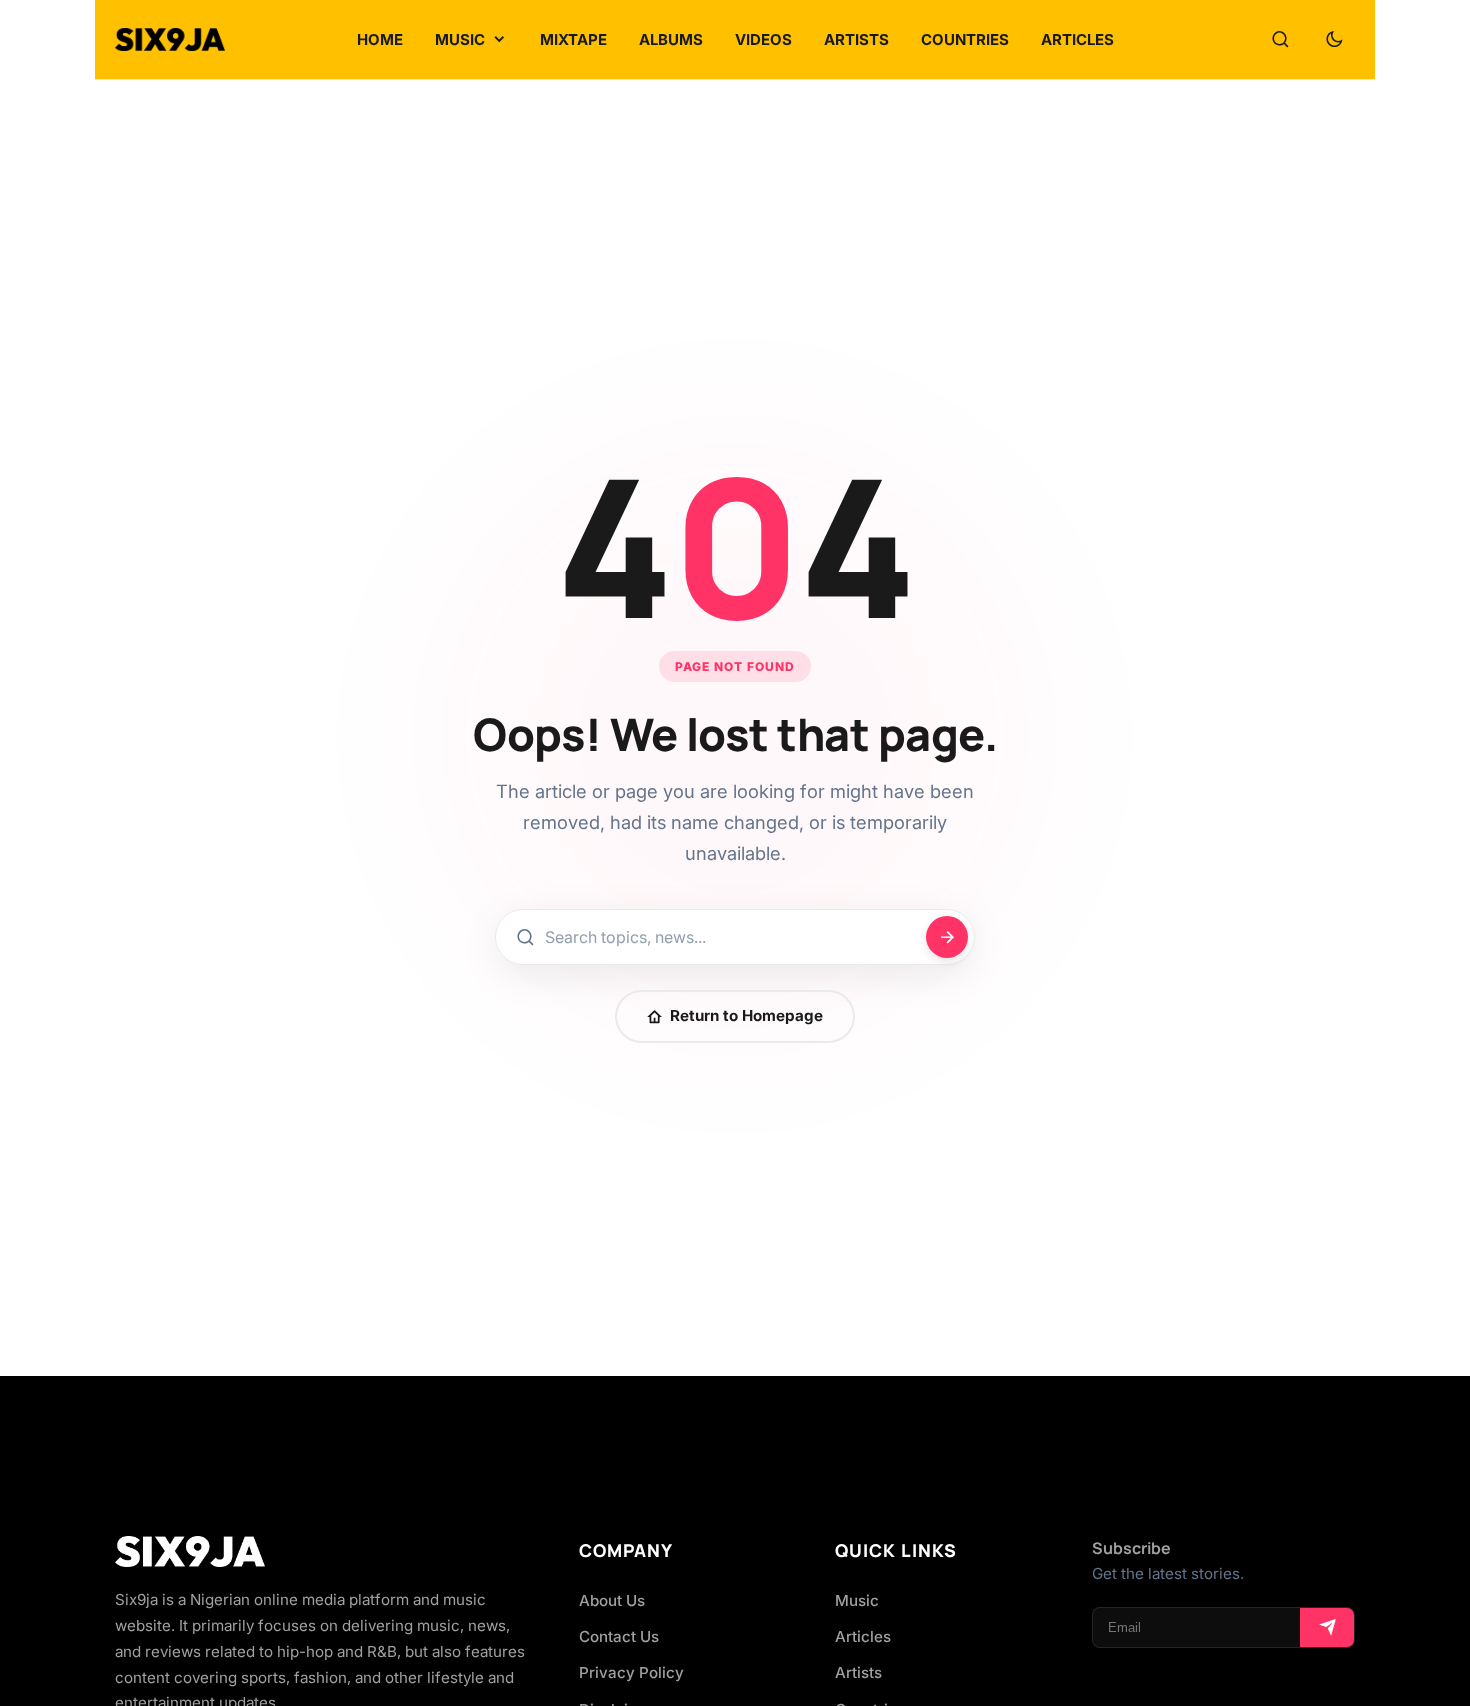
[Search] (1280, 40)
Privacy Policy (631, 1672)
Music (857, 1600)
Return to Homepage (746, 1015)
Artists (858, 1672)
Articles (863, 1636)
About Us (612, 1600)
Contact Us (619, 1636)
